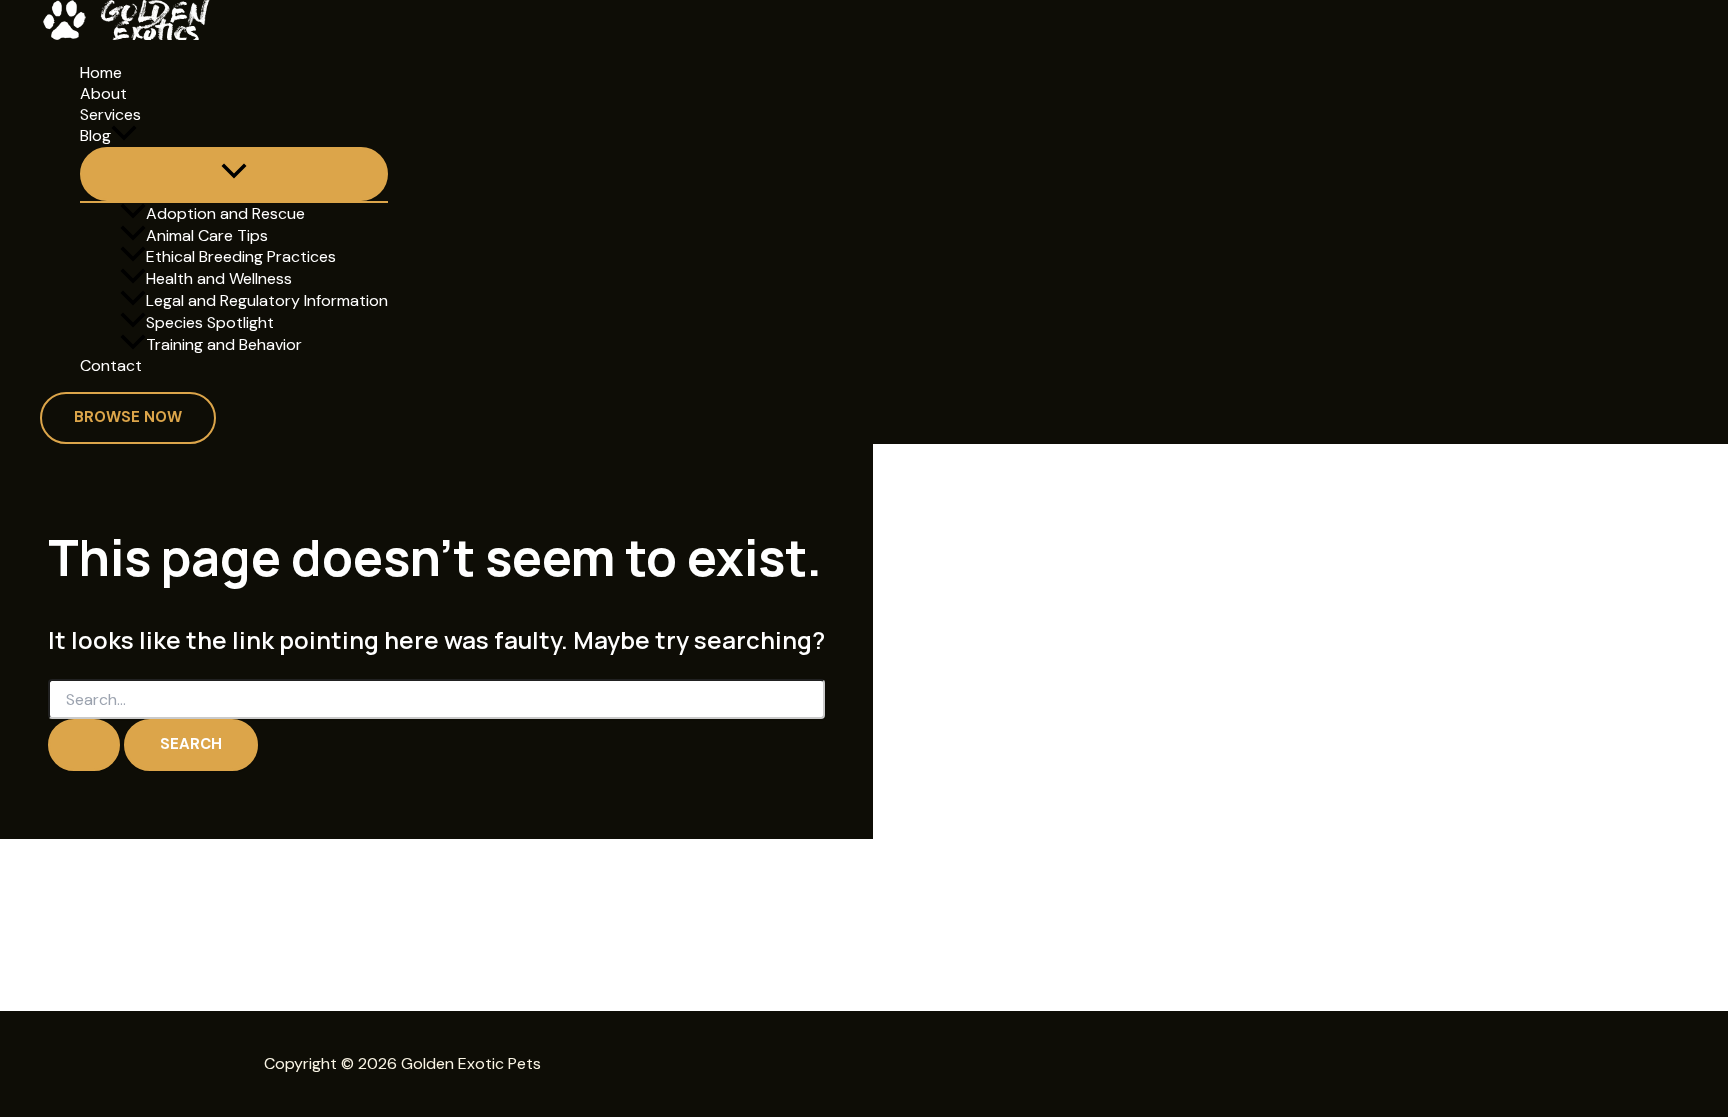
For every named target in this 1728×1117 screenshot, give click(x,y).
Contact (111, 366)
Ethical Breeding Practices (241, 256)
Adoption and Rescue (225, 213)
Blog (95, 135)
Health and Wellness (219, 278)
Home (101, 73)
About (103, 94)
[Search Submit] (84, 745)
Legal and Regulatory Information (267, 300)
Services (110, 115)
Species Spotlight (210, 322)
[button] (124, 136)
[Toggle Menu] (234, 174)
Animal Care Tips (207, 235)
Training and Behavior (224, 344)
